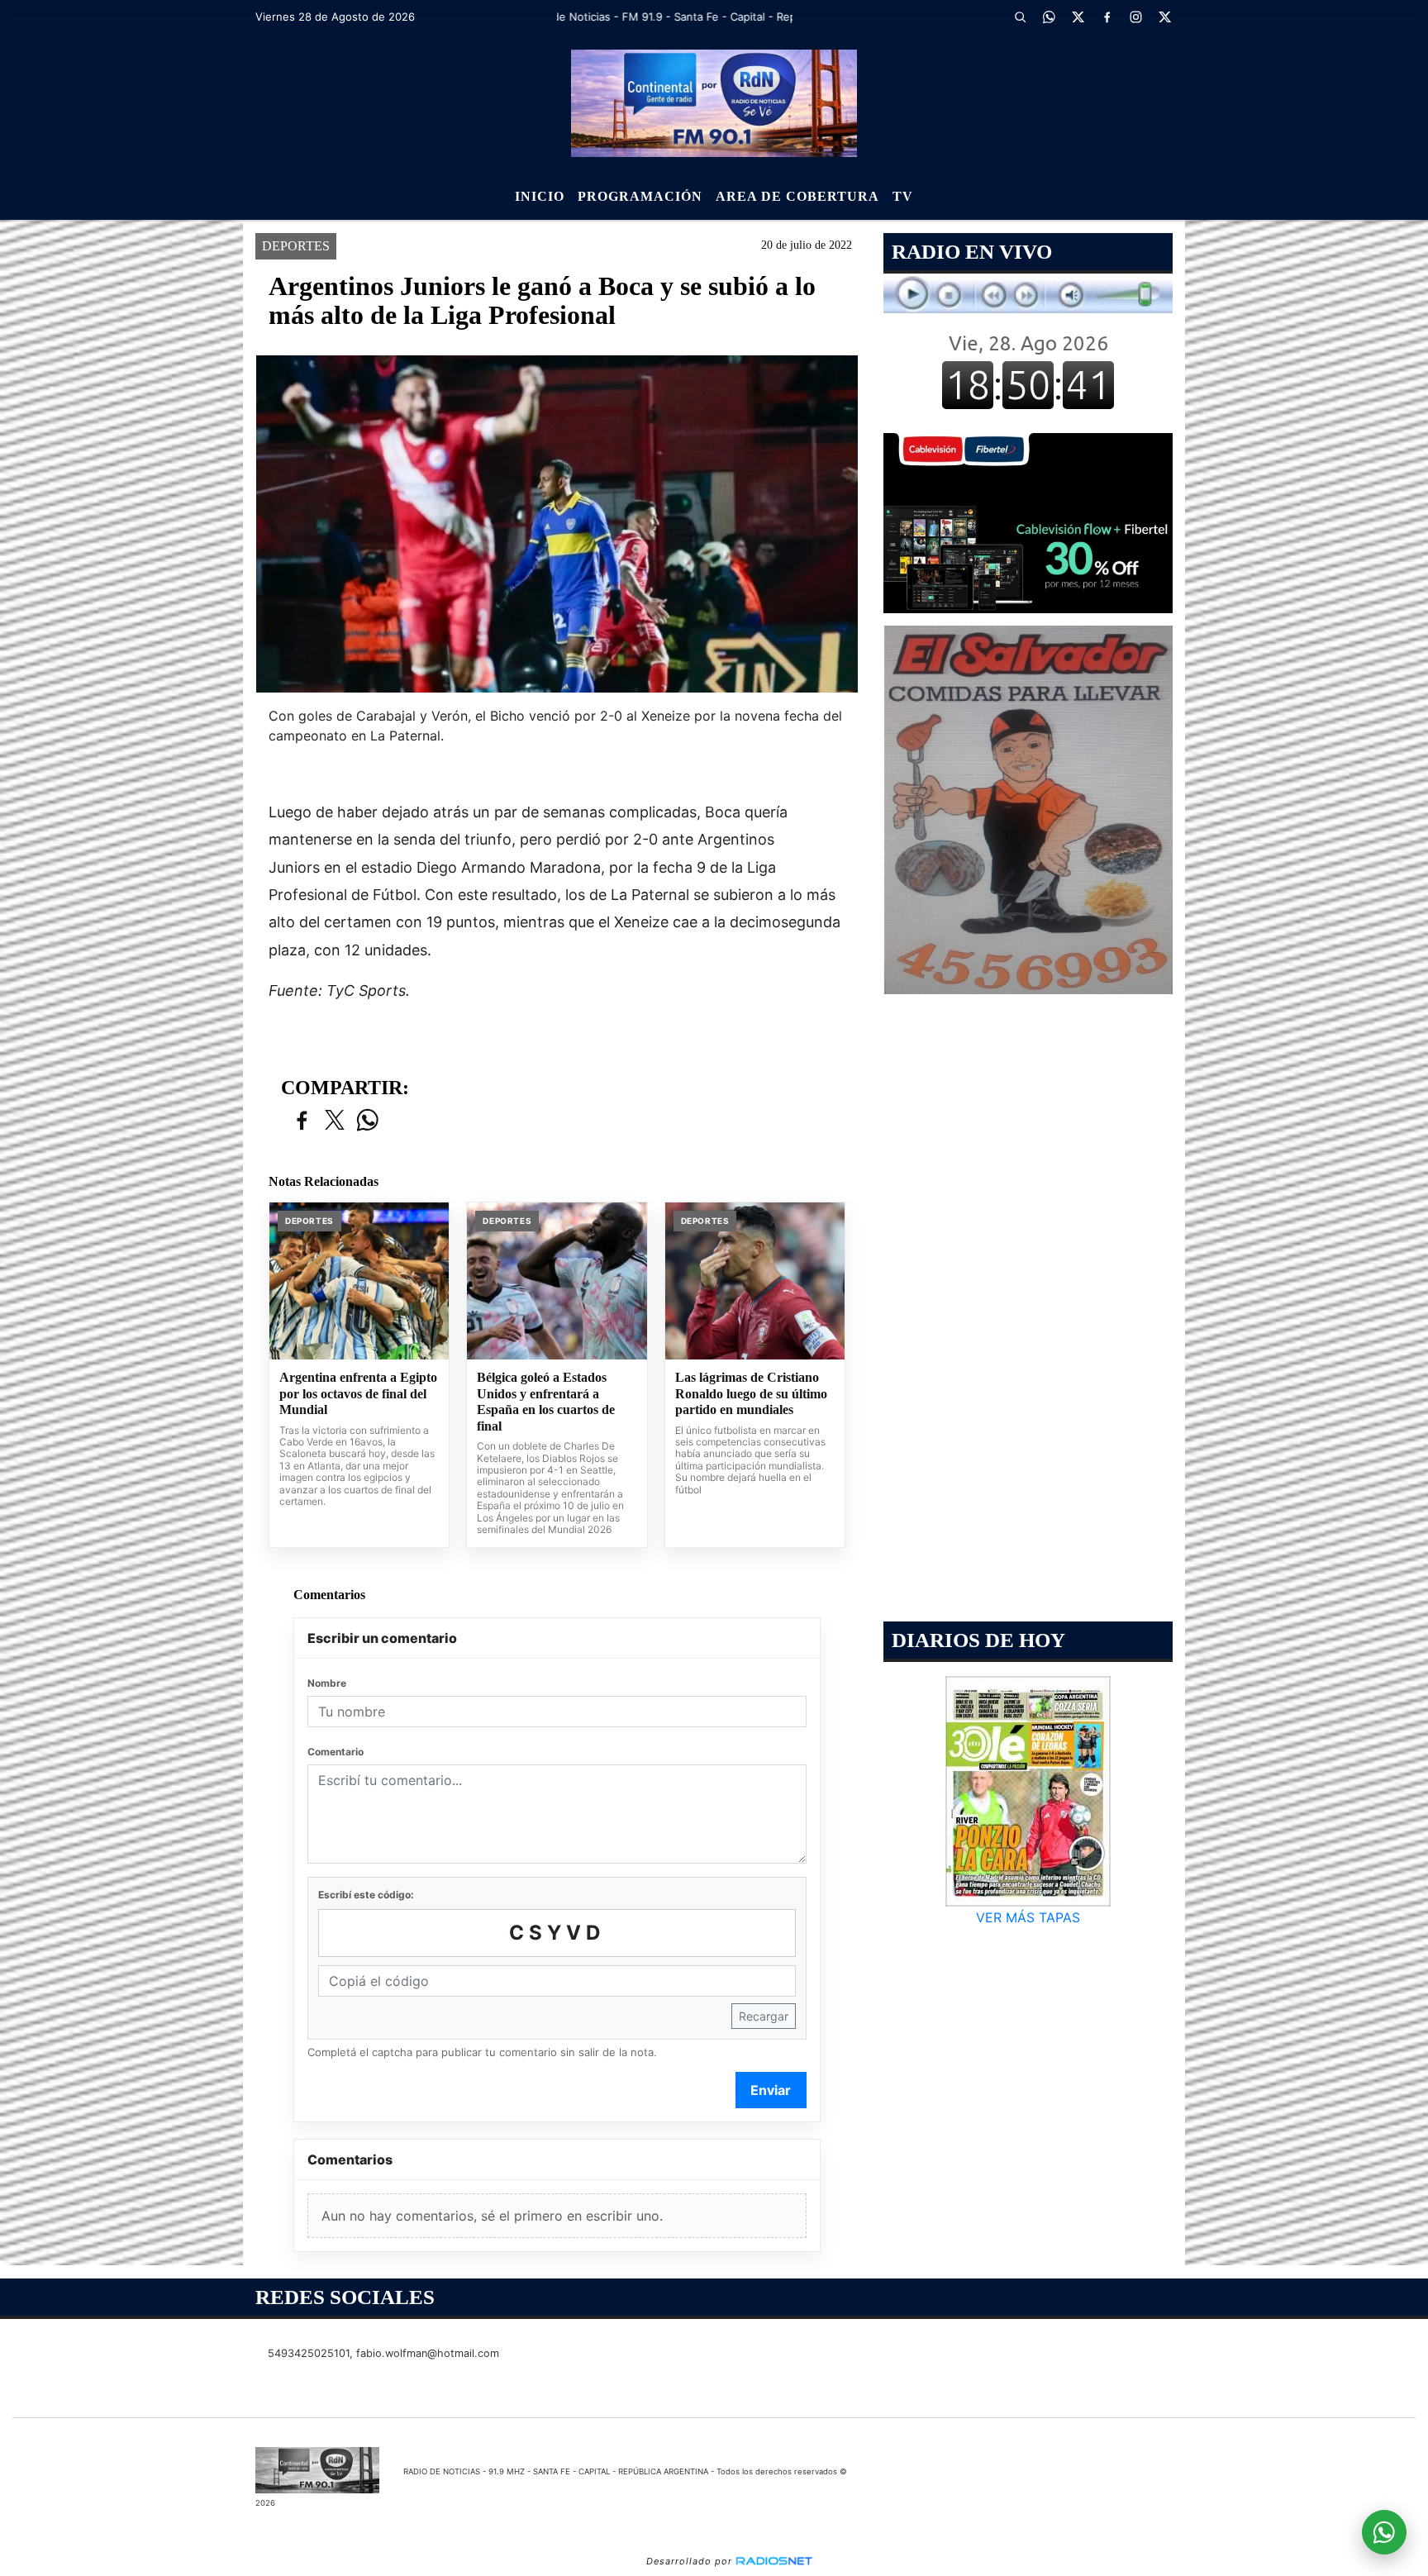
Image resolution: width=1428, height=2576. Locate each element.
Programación (640, 196)
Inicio (540, 196)
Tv (903, 196)
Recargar (764, 2016)
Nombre (327, 1683)
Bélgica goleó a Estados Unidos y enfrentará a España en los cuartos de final (546, 1402)
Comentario (336, 1752)
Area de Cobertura (797, 196)
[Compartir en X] (335, 1121)
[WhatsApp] (1049, 17)
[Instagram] (1135, 17)
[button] (1020, 17)
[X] (1078, 17)
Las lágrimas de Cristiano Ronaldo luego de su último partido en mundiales (751, 1393)
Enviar (771, 2090)
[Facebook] (1107, 17)
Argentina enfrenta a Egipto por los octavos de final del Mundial (358, 1393)
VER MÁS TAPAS (1028, 1917)
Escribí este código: (366, 1895)
